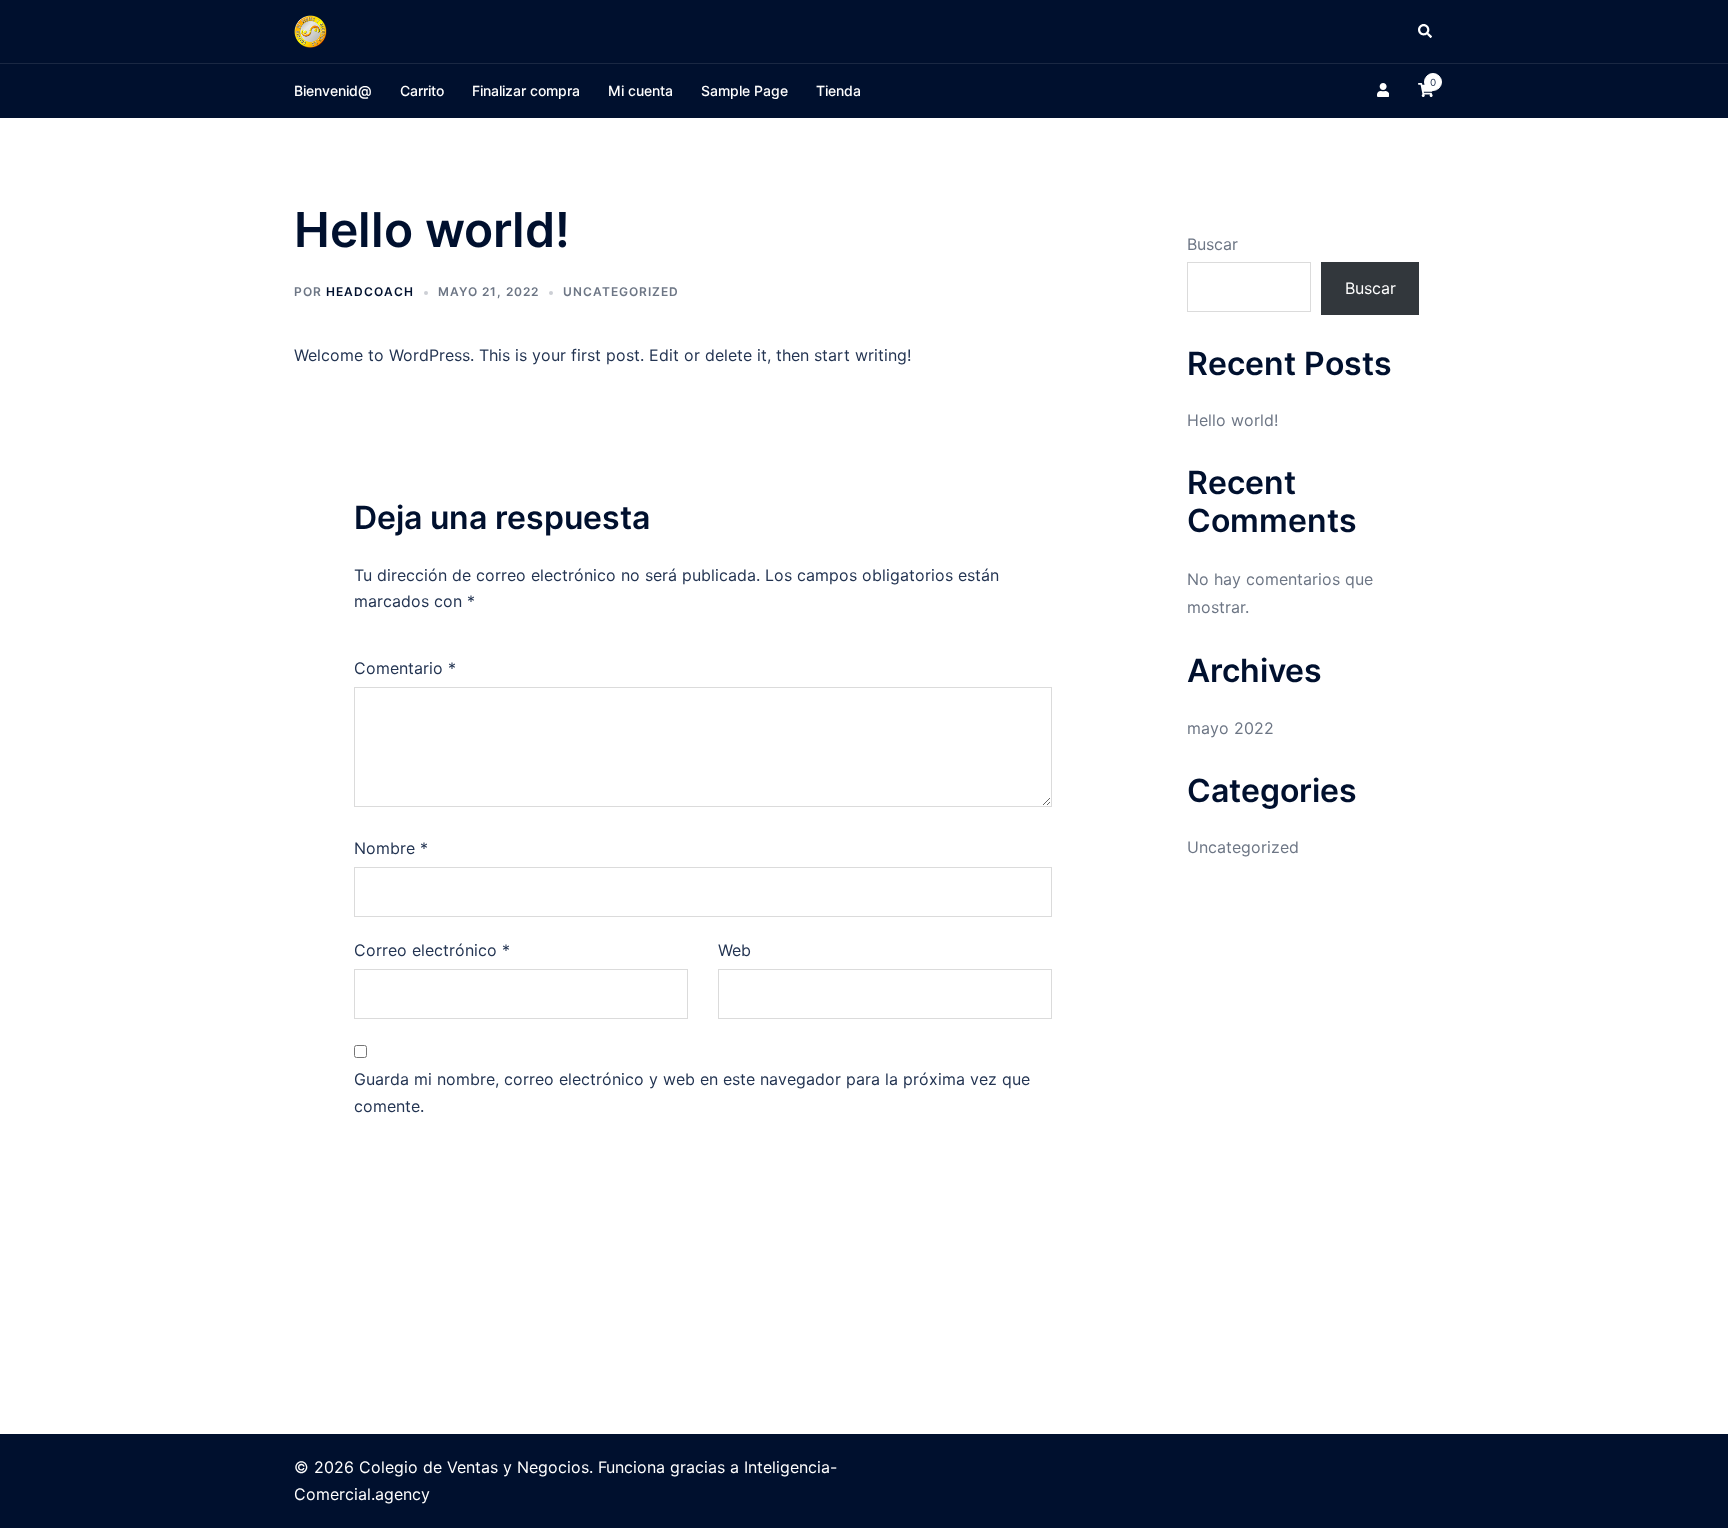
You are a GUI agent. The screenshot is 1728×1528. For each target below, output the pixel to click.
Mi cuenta (640, 90)
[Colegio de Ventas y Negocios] (310, 30)
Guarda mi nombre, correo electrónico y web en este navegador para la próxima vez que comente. (692, 1092)
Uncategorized (621, 291)
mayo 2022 (1230, 728)
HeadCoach (370, 291)
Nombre (391, 848)
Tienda (838, 90)
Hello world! (1232, 420)
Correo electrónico (432, 950)
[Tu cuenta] (1385, 91)
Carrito (422, 90)
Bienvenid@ (333, 90)
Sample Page (744, 90)
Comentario (405, 668)
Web (734, 950)
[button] (1426, 31)
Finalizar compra (526, 90)
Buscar (1212, 244)
